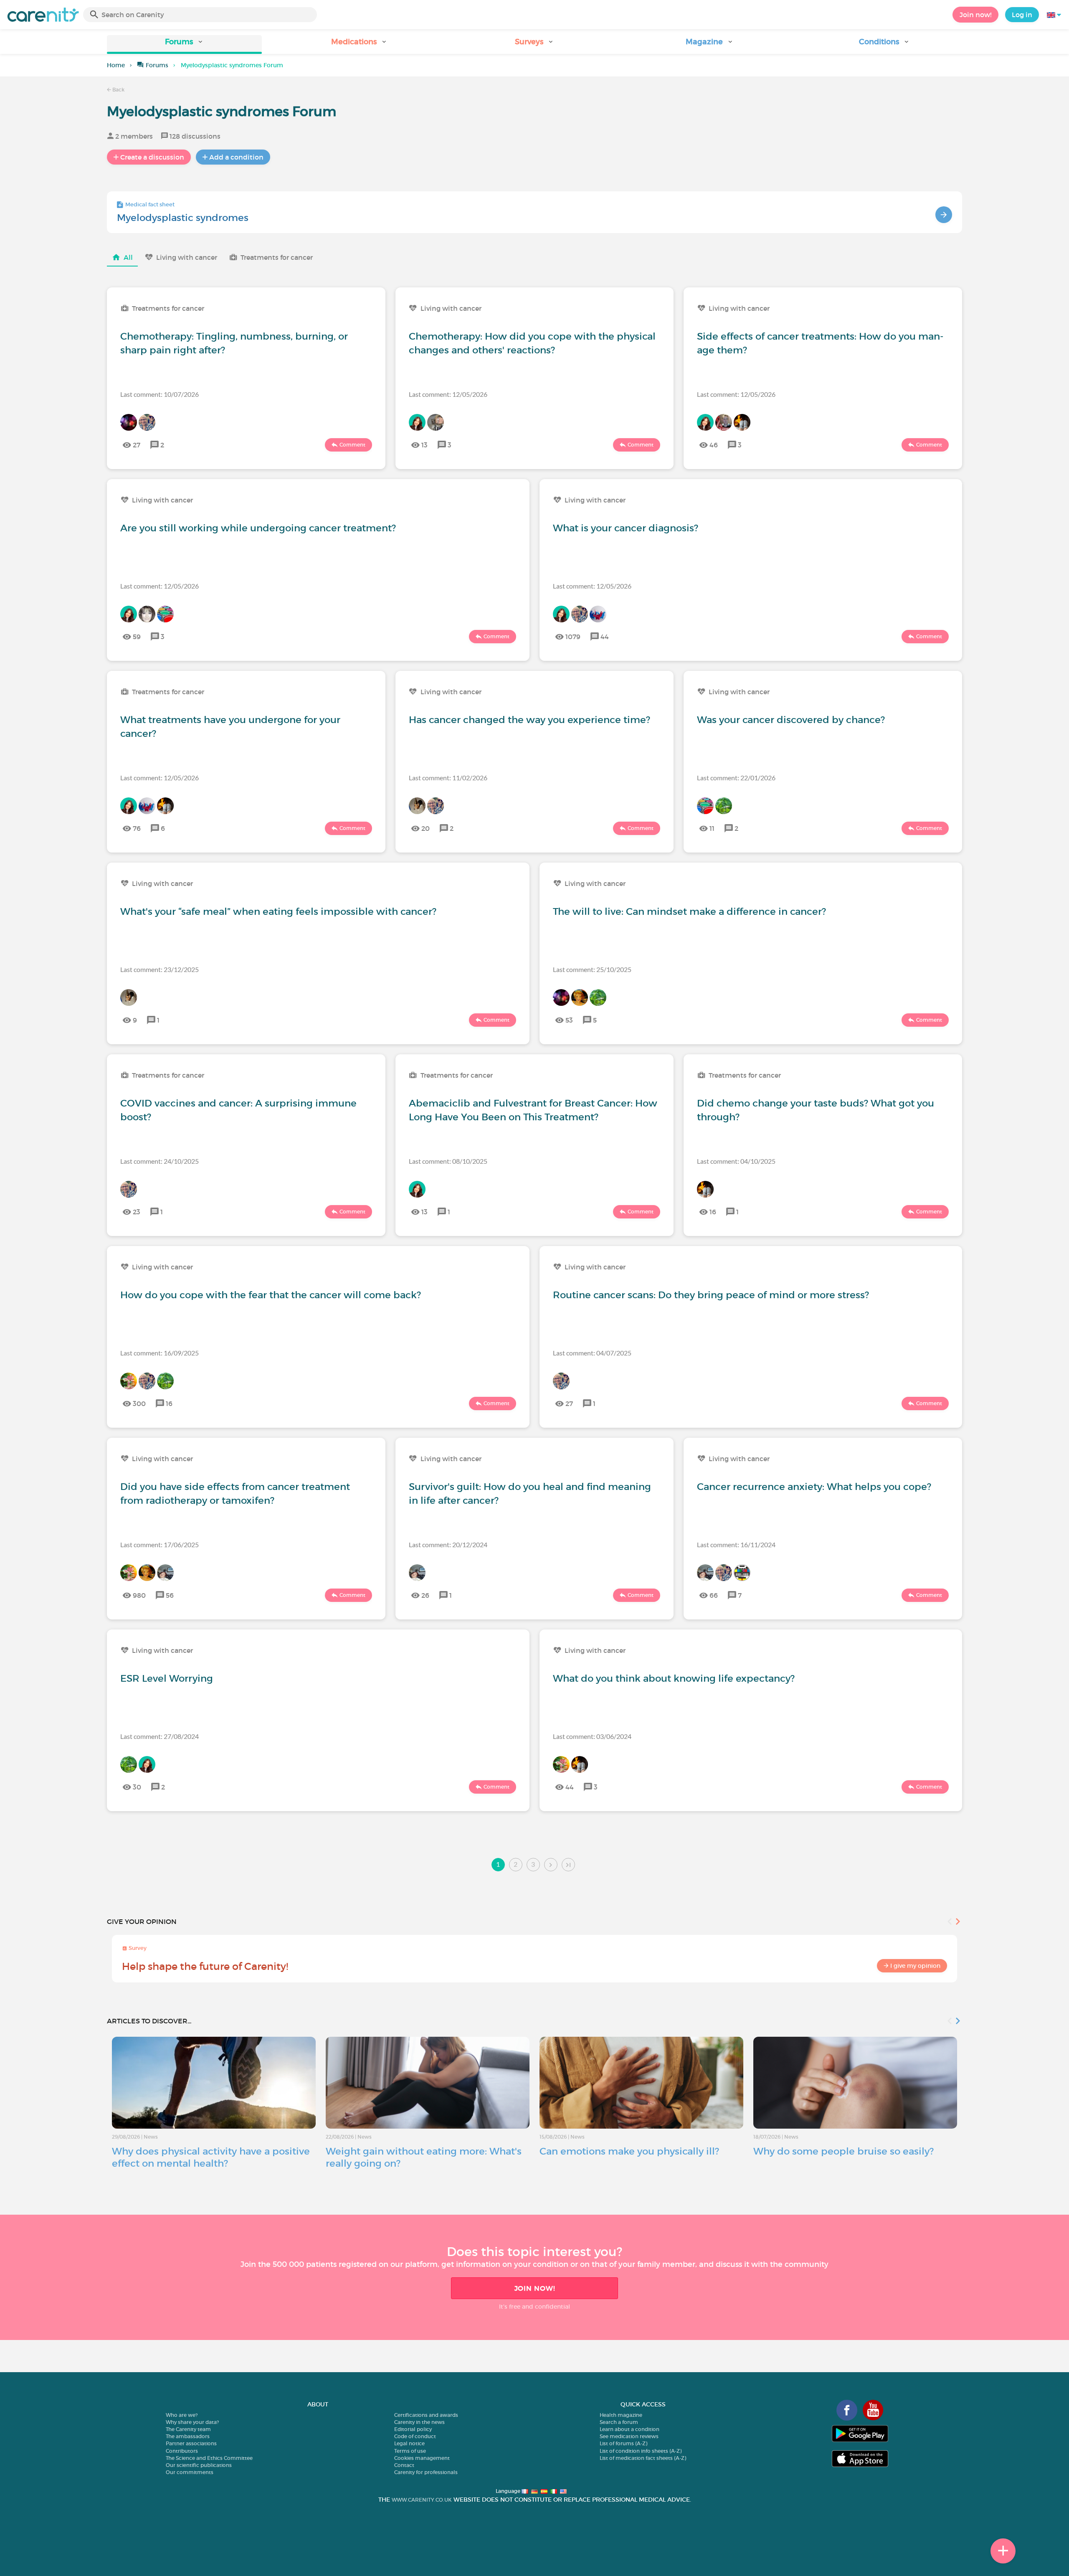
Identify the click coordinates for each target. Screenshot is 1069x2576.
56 (170, 1595)
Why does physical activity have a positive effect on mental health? (211, 2157)
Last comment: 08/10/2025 (448, 1161)
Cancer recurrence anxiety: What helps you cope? (814, 1487)
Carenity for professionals (426, 2472)
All (128, 257)
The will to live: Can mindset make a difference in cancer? (689, 911)
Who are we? (182, 2415)
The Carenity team (188, 2429)
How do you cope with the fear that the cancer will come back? (271, 1295)
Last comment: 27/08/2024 (160, 1736)
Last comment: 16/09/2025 (160, 1353)
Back (118, 90)
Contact (404, 2465)
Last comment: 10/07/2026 (160, 394)
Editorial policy (413, 2429)
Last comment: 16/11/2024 (736, 1544)
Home (116, 65)
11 (712, 828)
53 (569, 1020)
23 (137, 1212)
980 (139, 1595)
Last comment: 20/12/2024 (448, 1544)
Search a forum (619, 2422)
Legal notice (409, 2443)
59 (137, 637)
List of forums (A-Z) (623, 2443)
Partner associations (191, 2443)
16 (713, 1212)
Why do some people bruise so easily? (844, 2151)
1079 (573, 637)
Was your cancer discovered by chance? (791, 720)
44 (605, 637)
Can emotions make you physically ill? (629, 2151)
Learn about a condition (629, 2429)
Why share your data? (192, 2422)
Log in (1022, 15)
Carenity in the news (419, 2422)
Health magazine (621, 2415)
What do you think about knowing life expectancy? (674, 1678)
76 (137, 828)
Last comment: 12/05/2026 (448, 394)
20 (426, 828)
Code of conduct (415, 2436)
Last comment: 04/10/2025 (736, 1161)
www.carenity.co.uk (422, 2500)
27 (137, 445)
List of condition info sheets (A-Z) (641, 2451)
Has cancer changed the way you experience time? (529, 720)
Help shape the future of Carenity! (205, 1966)
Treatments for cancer (277, 257)
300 (139, 1403)
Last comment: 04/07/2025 (592, 1353)
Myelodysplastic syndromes (183, 218)
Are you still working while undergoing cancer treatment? (258, 528)
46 (714, 445)
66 (714, 1595)
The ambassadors (188, 2436)
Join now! (975, 15)
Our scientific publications (199, 2465)
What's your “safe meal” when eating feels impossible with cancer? (278, 911)
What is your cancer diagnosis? (626, 528)
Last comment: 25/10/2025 (592, 969)
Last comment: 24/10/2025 (160, 1161)
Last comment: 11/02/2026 (448, 778)
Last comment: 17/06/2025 (160, 1544)
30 (137, 1787)
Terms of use (410, 2451)
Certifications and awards (426, 2415)
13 (424, 445)
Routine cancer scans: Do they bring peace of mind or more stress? (711, 1295)
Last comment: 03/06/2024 (592, 1736)
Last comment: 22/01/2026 (736, 778)
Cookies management (422, 2458)
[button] (184, 44)
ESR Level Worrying (167, 1678)
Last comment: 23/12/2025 (160, 969)
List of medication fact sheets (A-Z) (643, 2458)
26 (425, 1595)
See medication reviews (629, 2436)
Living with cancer (187, 257)
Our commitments (190, 2472)
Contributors (182, 2451)
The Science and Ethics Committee (209, 2458)
